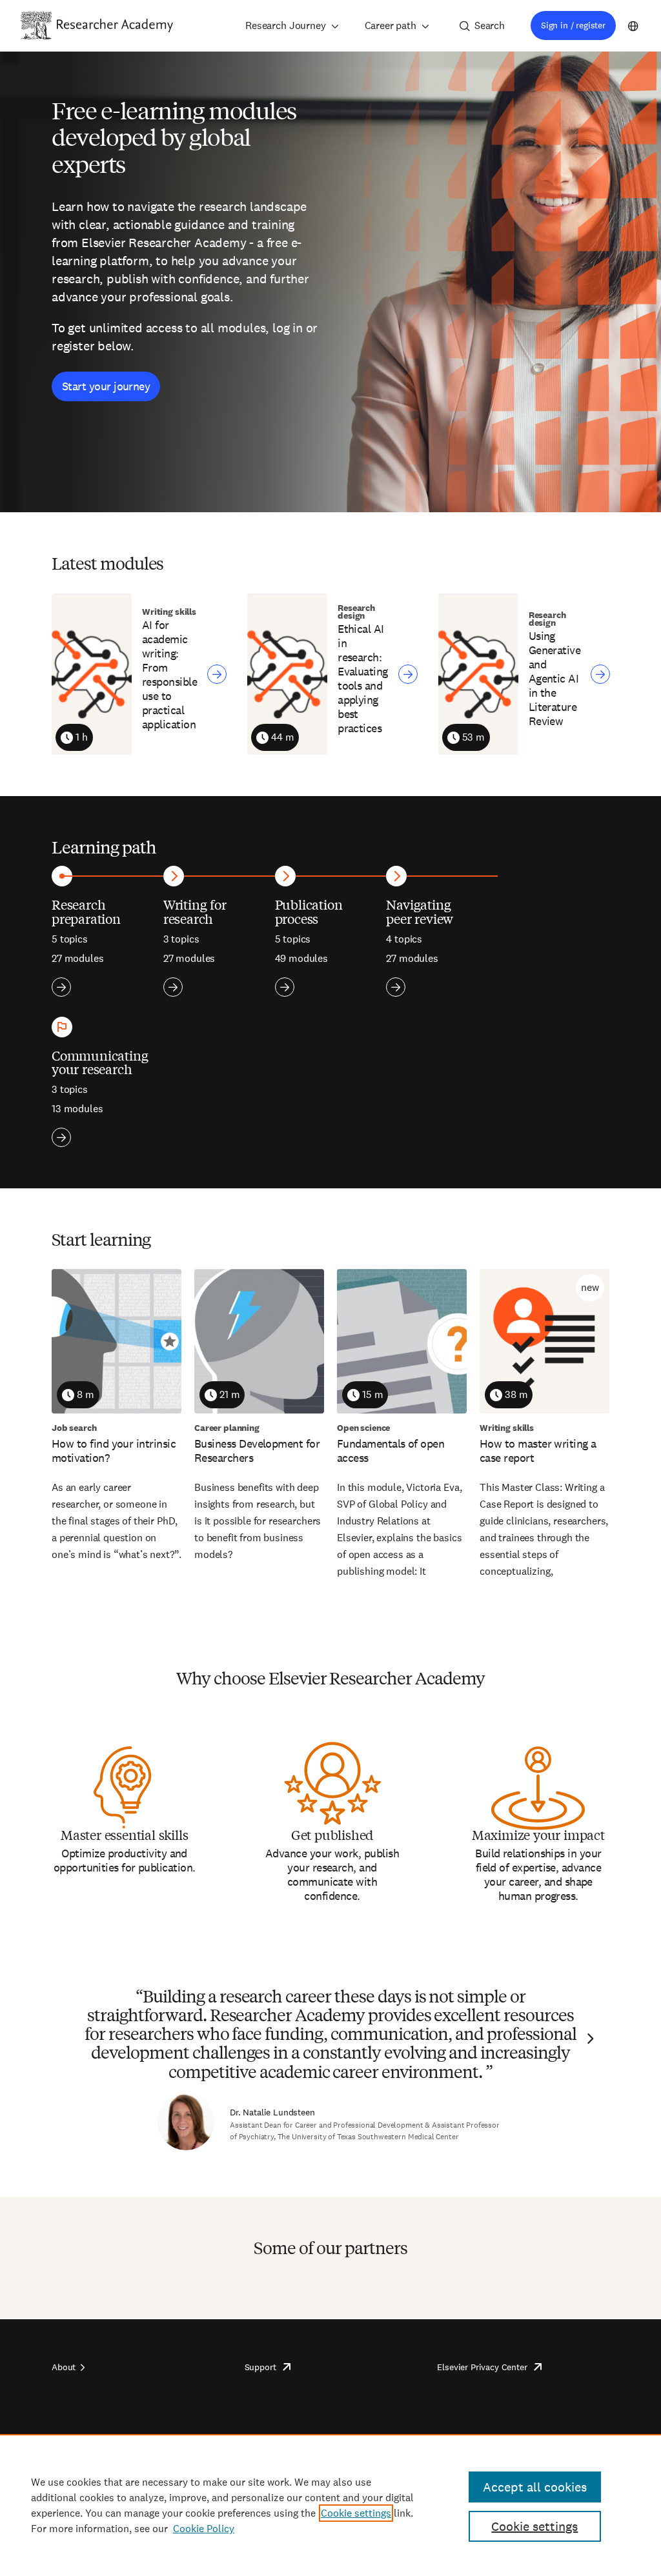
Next (589, 2039)
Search (490, 25)
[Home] (115, 25)
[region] (330, 2505)
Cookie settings (356, 2513)
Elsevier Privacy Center (482, 2367)
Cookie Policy (204, 2529)
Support (260, 2367)
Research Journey (285, 25)
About (64, 2367)
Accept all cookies (535, 2487)
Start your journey (106, 386)
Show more (61, 987)
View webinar (217, 674)
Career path (391, 25)
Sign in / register (573, 25)
